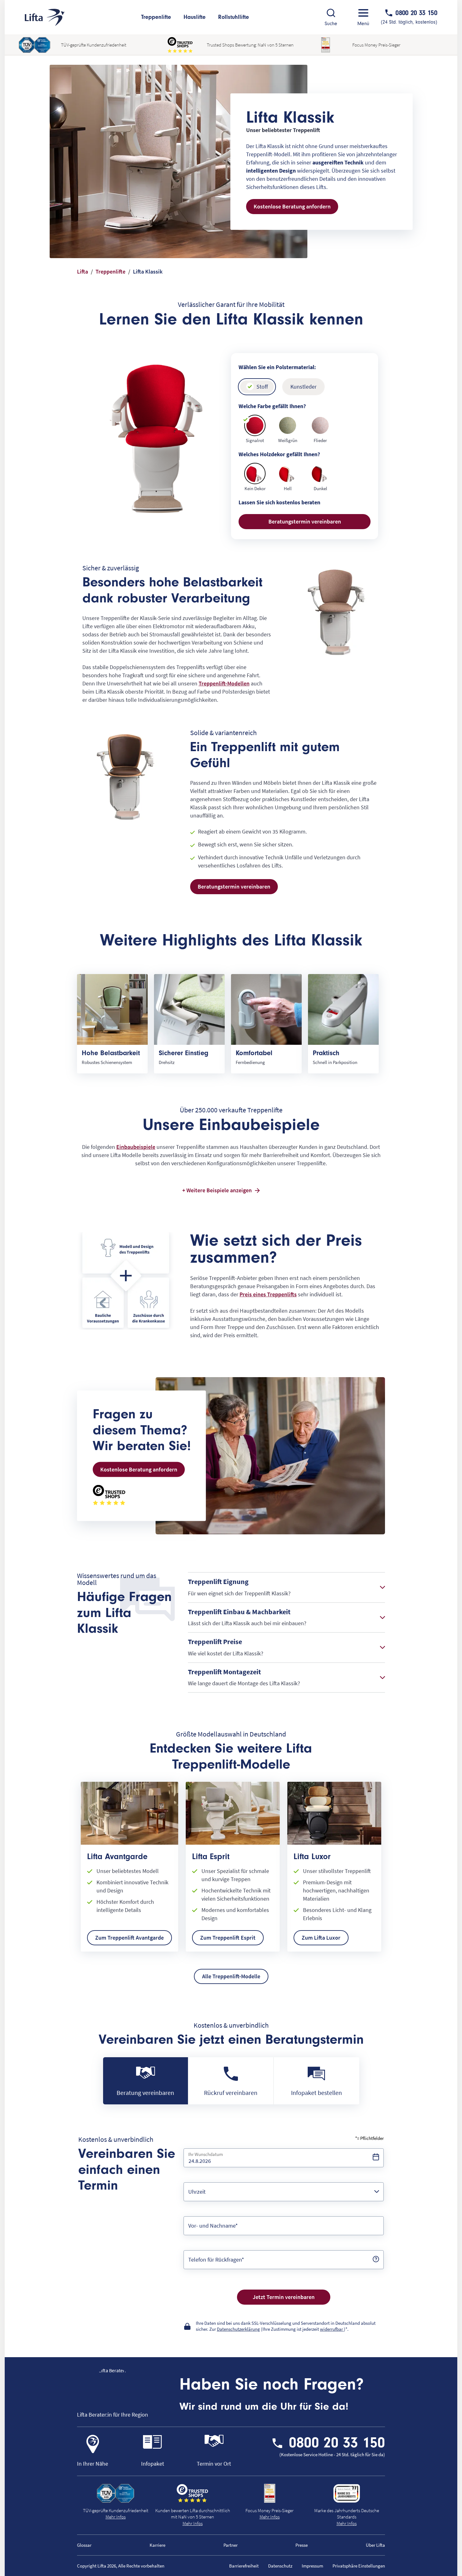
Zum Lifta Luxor (321, 1938)
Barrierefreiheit (244, 2566)
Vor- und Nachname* (213, 2226)
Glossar (84, 2545)
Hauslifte (195, 17)
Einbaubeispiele (136, 1147)
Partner (231, 2545)
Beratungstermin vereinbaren (305, 521)
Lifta (82, 271)
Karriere (157, 2545)
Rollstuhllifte (234, 17)
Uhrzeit (197, 2192)
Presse (302, 2545)
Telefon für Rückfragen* (216, 2260)
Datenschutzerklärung (238, 2329)
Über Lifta (375, 2545)
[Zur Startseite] (45, 17)
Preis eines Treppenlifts (268, 1294)
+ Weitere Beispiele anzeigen (217, 1190)
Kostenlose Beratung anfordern (292, 206)
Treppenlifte (156, 17)
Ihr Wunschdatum (206, 2154)
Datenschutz (280, 2566)
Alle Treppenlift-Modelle (231, 1976)
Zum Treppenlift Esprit (228, 1938)
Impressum (312, 2566)
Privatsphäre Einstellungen (359, 2566)
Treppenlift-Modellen (224, 683)
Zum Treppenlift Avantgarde (129, 1938)
